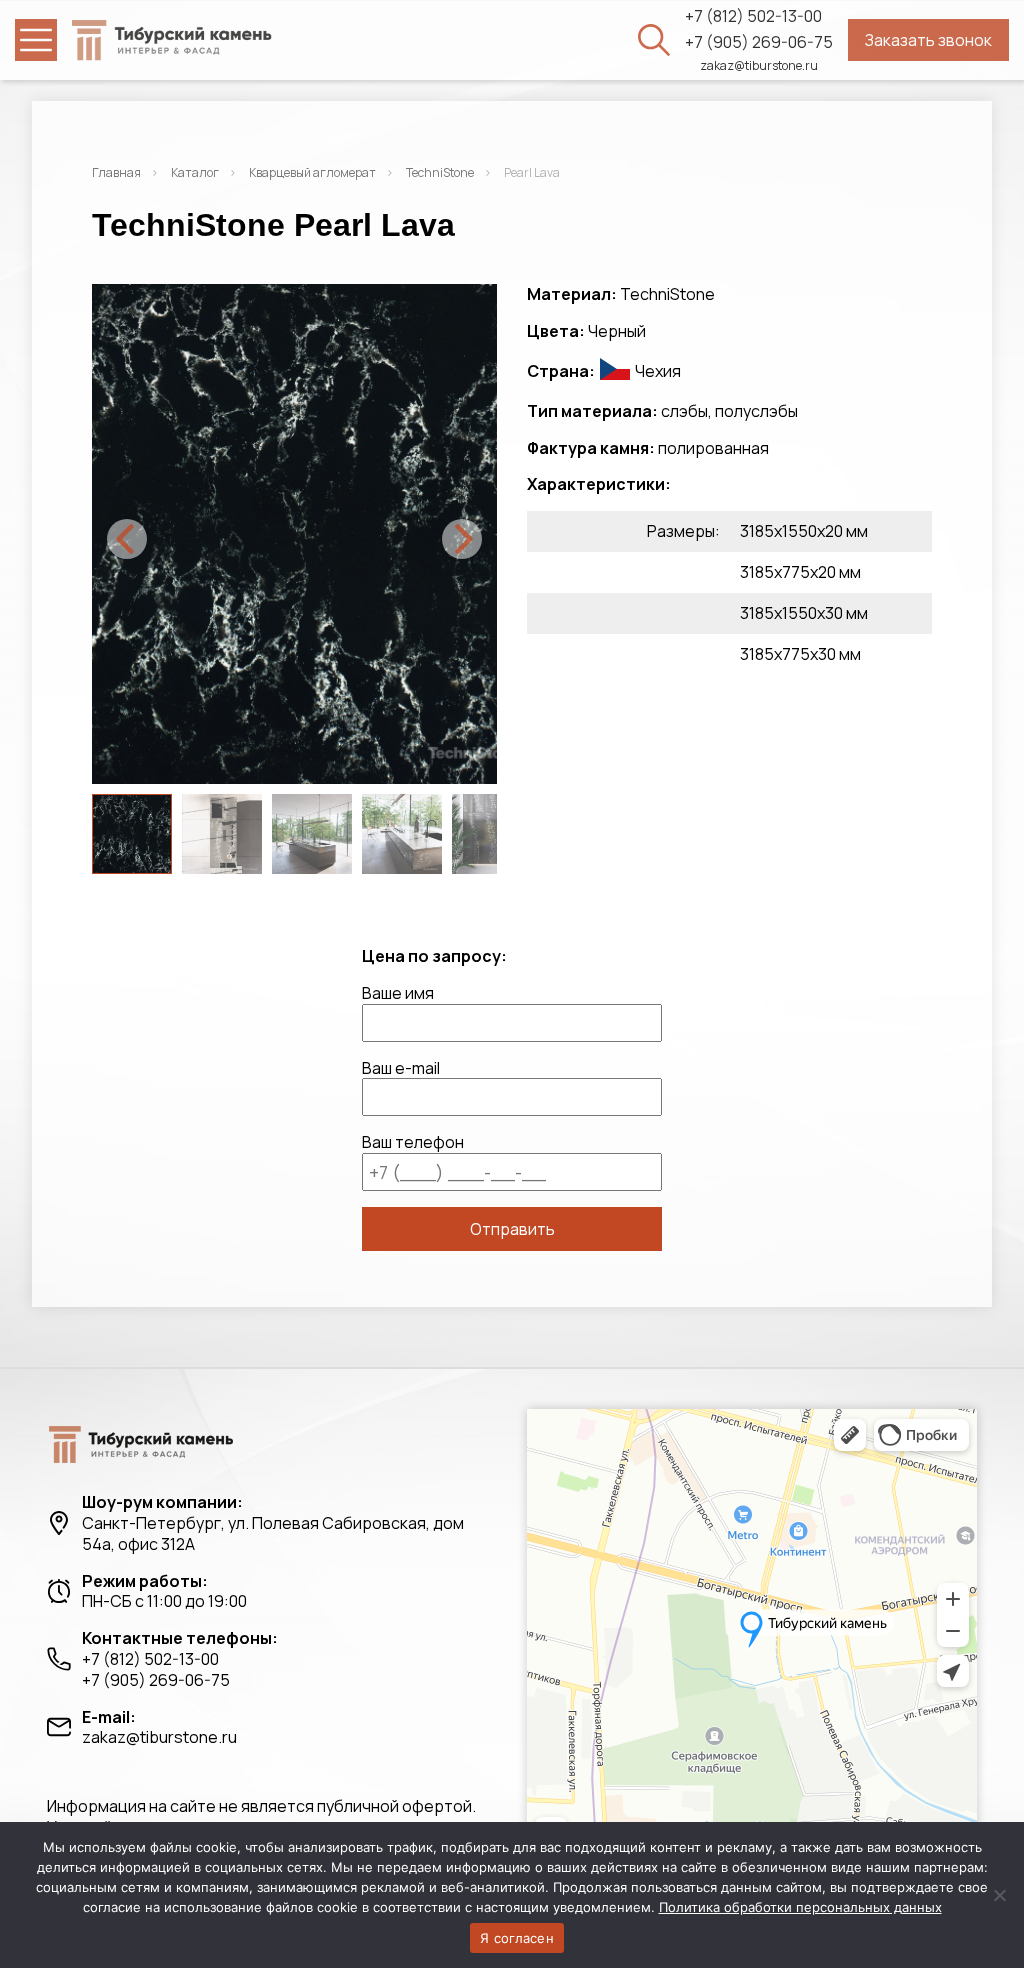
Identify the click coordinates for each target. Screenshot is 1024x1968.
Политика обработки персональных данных (800, 1907)
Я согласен (517, 1938)
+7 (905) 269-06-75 (759, 42)
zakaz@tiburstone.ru (759, 66)
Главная (116, 172)
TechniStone (440, 172)
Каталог (195, 172)
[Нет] (999, 1895)
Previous (127, 539)
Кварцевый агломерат (312, 172)
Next (462, 539)
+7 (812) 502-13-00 (753, 16)
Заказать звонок (928, 40)
